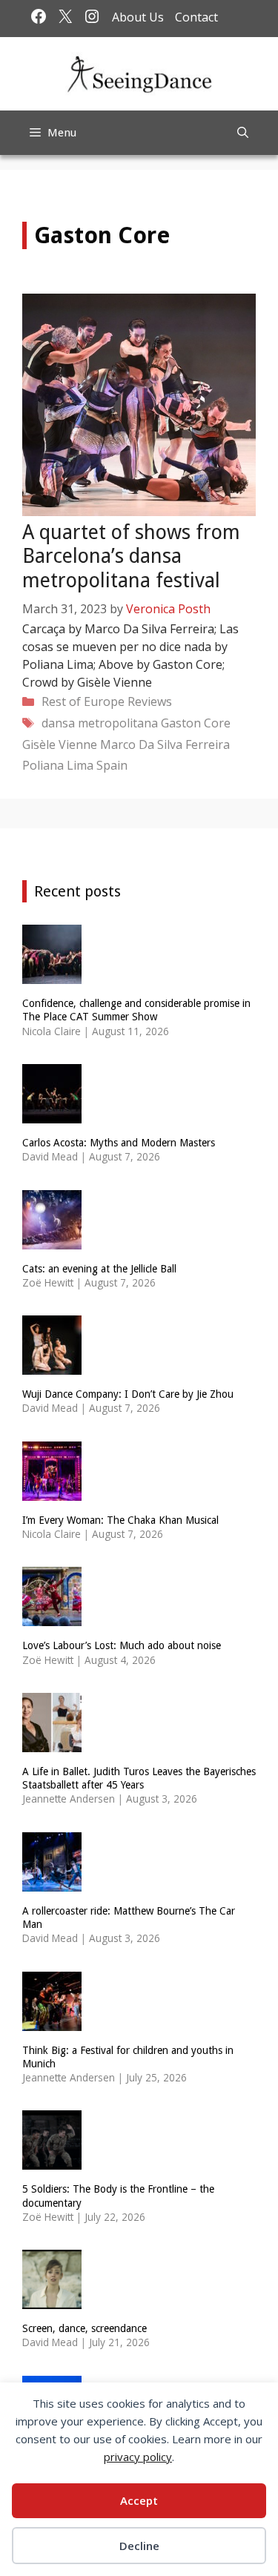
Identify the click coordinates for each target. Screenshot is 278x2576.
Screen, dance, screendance (85, 2328)
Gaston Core (196, 723)
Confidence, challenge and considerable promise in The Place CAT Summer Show (136, 1010)
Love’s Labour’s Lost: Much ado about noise (122, 1645)
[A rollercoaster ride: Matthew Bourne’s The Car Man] (52, 1882)
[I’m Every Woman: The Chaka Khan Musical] (52, 1491)
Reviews (150, 701)
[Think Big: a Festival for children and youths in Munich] (52, 2021)
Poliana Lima (58, 765)
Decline (139, 2546)
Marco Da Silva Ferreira (165, 744)
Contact (196, 17)
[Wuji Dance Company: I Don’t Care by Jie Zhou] (52, 1365)
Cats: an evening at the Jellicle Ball (99, 1269)
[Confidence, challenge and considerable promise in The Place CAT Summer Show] (52, 975)
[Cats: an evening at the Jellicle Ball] (52, 1239)
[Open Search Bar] (243, 133)
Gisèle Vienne (60, 744)
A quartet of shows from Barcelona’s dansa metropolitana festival (131, 556)
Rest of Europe (83, 701)
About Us (138, 17)
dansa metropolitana (100, 723)
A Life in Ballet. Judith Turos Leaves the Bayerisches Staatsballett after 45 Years (139, 1778)
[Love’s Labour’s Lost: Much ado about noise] (52, 1617)
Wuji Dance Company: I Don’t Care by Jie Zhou (128, 1394)
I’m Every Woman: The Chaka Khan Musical (120, 1520)
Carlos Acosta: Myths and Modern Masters (119, 1143)
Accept (139, 2500)
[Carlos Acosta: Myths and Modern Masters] (52, 1113)
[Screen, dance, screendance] (52, 2300)
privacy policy (138, 2457)
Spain (112, 765)
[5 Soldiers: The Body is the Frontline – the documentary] (52, 2160)
